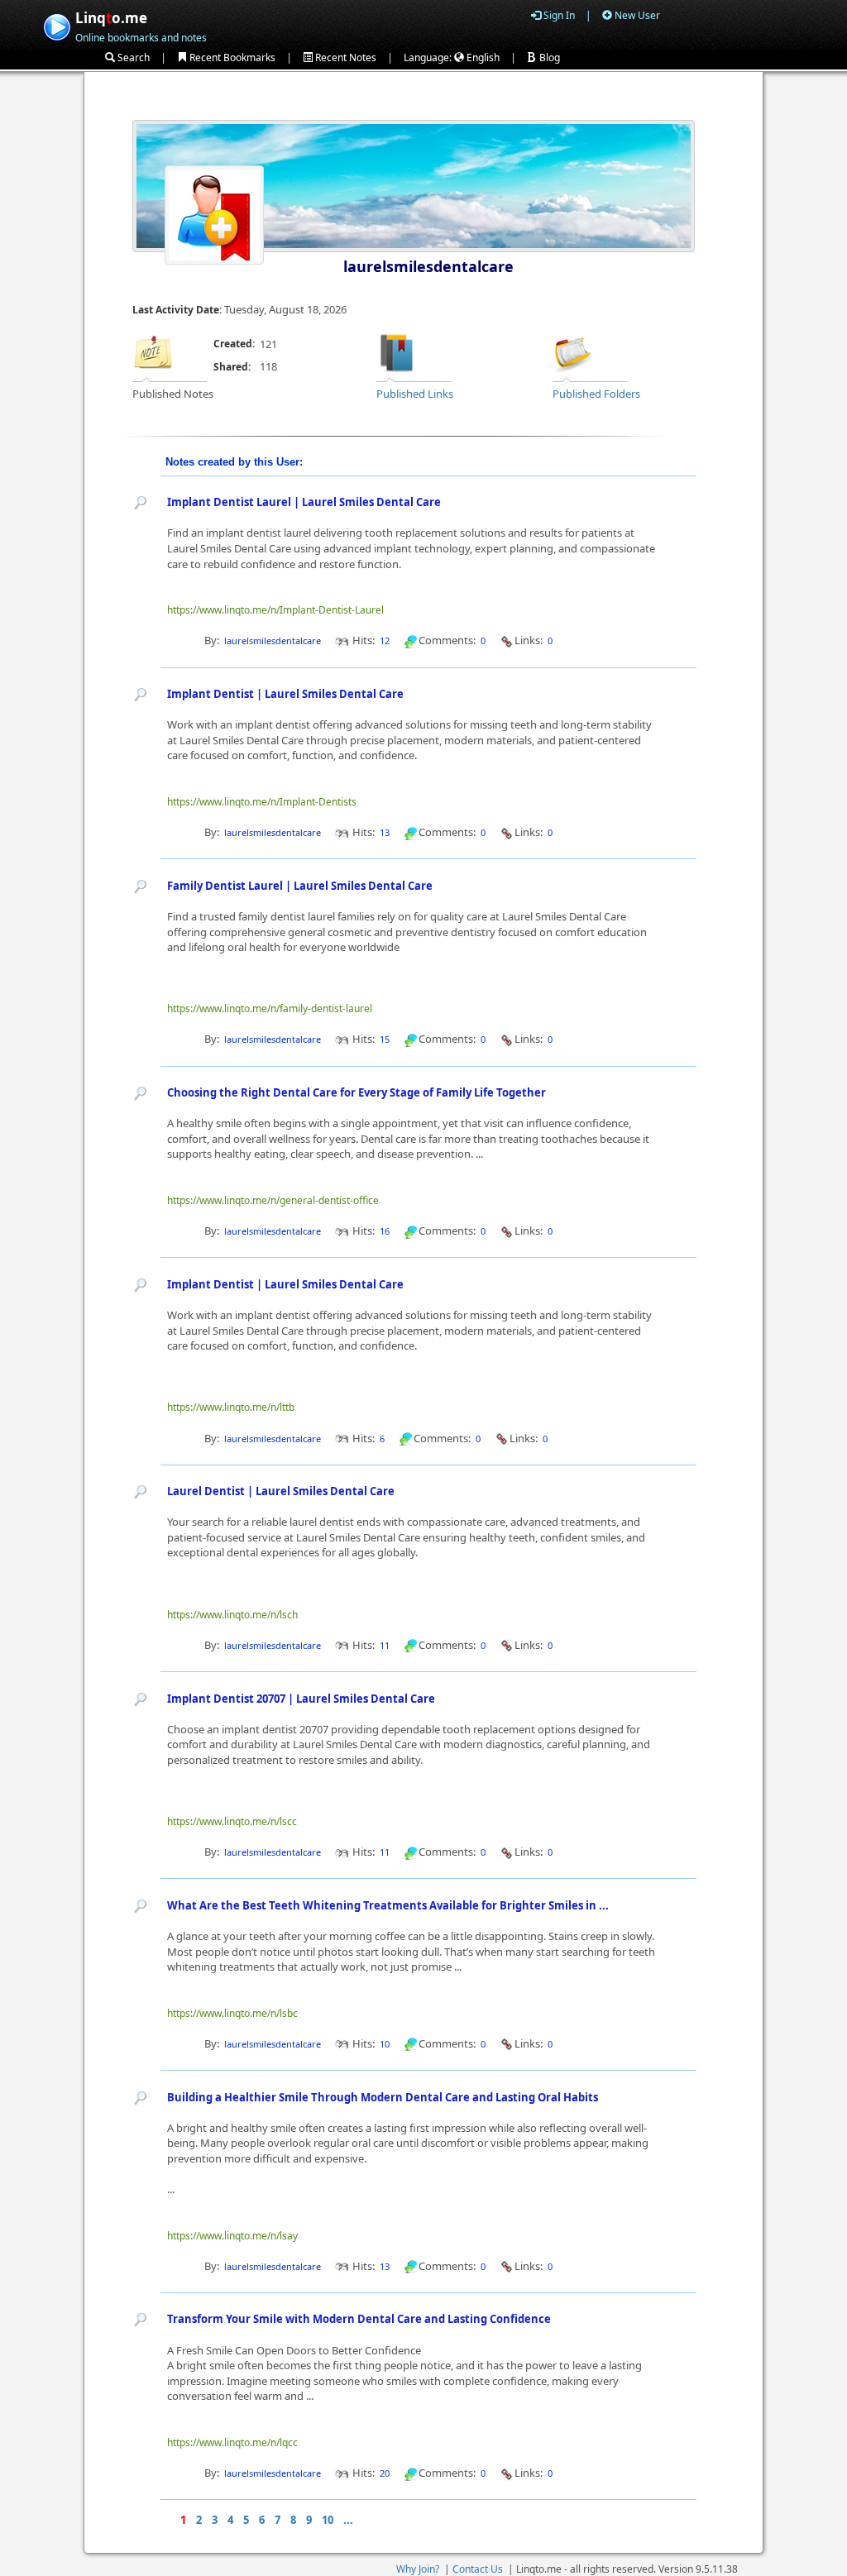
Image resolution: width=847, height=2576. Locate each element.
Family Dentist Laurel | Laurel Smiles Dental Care (300, 886)
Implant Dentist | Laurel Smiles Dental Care (285, 694)
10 (328, 2520)
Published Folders (596, 394)
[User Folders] (573, 351)
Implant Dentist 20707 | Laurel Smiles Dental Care (301, 1699)
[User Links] (397, 351)
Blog (548, 57)
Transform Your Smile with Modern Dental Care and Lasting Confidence (359, 2319)
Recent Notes (345, 57)
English (482, 57)
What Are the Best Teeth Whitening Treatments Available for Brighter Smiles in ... (388, 1905)
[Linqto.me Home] (57, 25)
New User (636, 15)
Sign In (558, 15)
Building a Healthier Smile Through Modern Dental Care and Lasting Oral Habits (383, 2097)
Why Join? (418, 2569)
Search (132, 57)
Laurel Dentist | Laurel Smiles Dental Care (281, 1491)
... (348, 2520)
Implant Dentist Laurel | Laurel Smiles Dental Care (304, 502)
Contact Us (478, 2569)
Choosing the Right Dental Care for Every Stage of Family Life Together (357, 1092)
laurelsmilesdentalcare (428, 266)
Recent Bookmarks (231, 57)
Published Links (415, 394)
